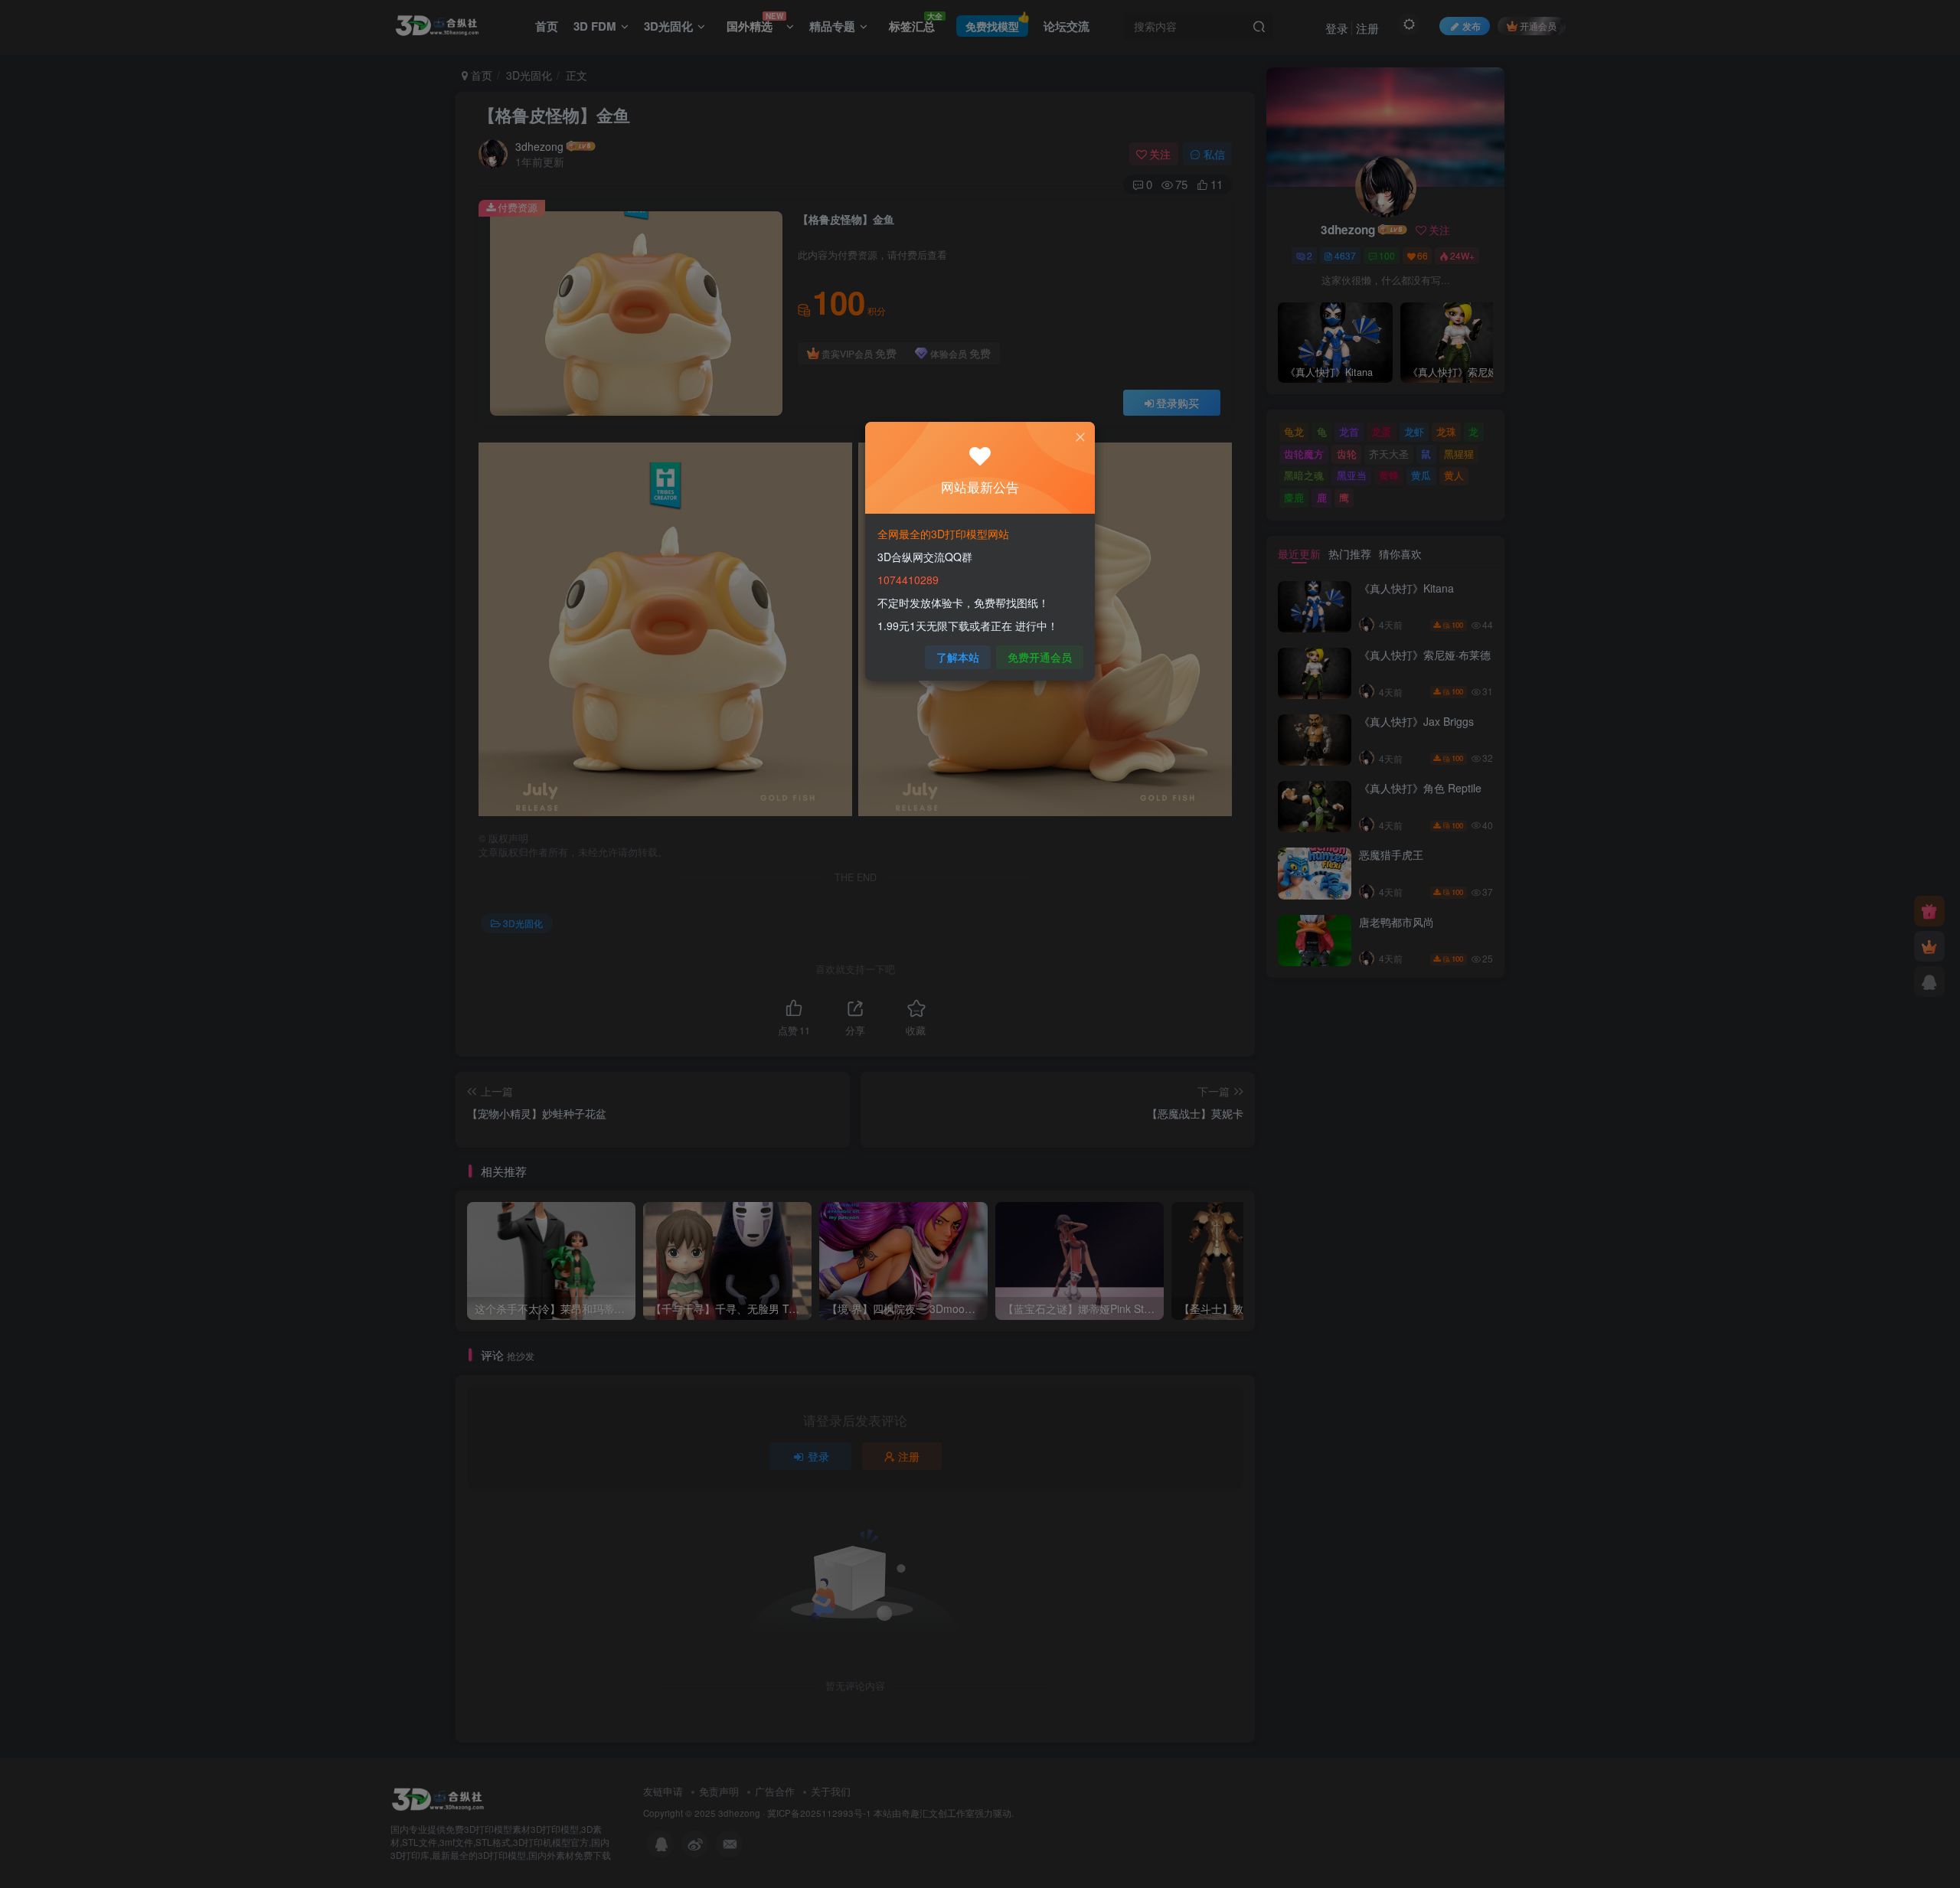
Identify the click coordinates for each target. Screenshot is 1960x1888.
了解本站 (958, 657)
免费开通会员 (1040, 657)
